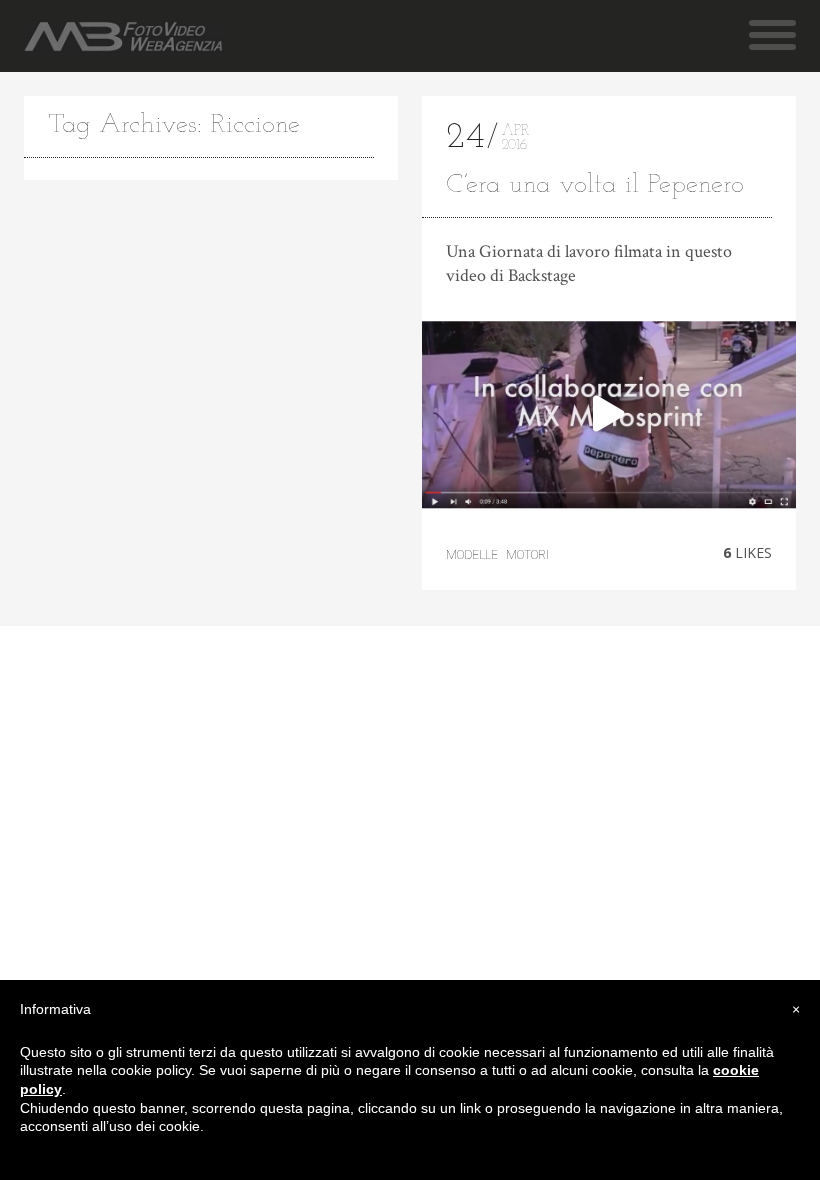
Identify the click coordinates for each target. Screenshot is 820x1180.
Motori (527, 555)
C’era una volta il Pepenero (595, 185)
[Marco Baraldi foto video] (123, 36)
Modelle (472, 555)
